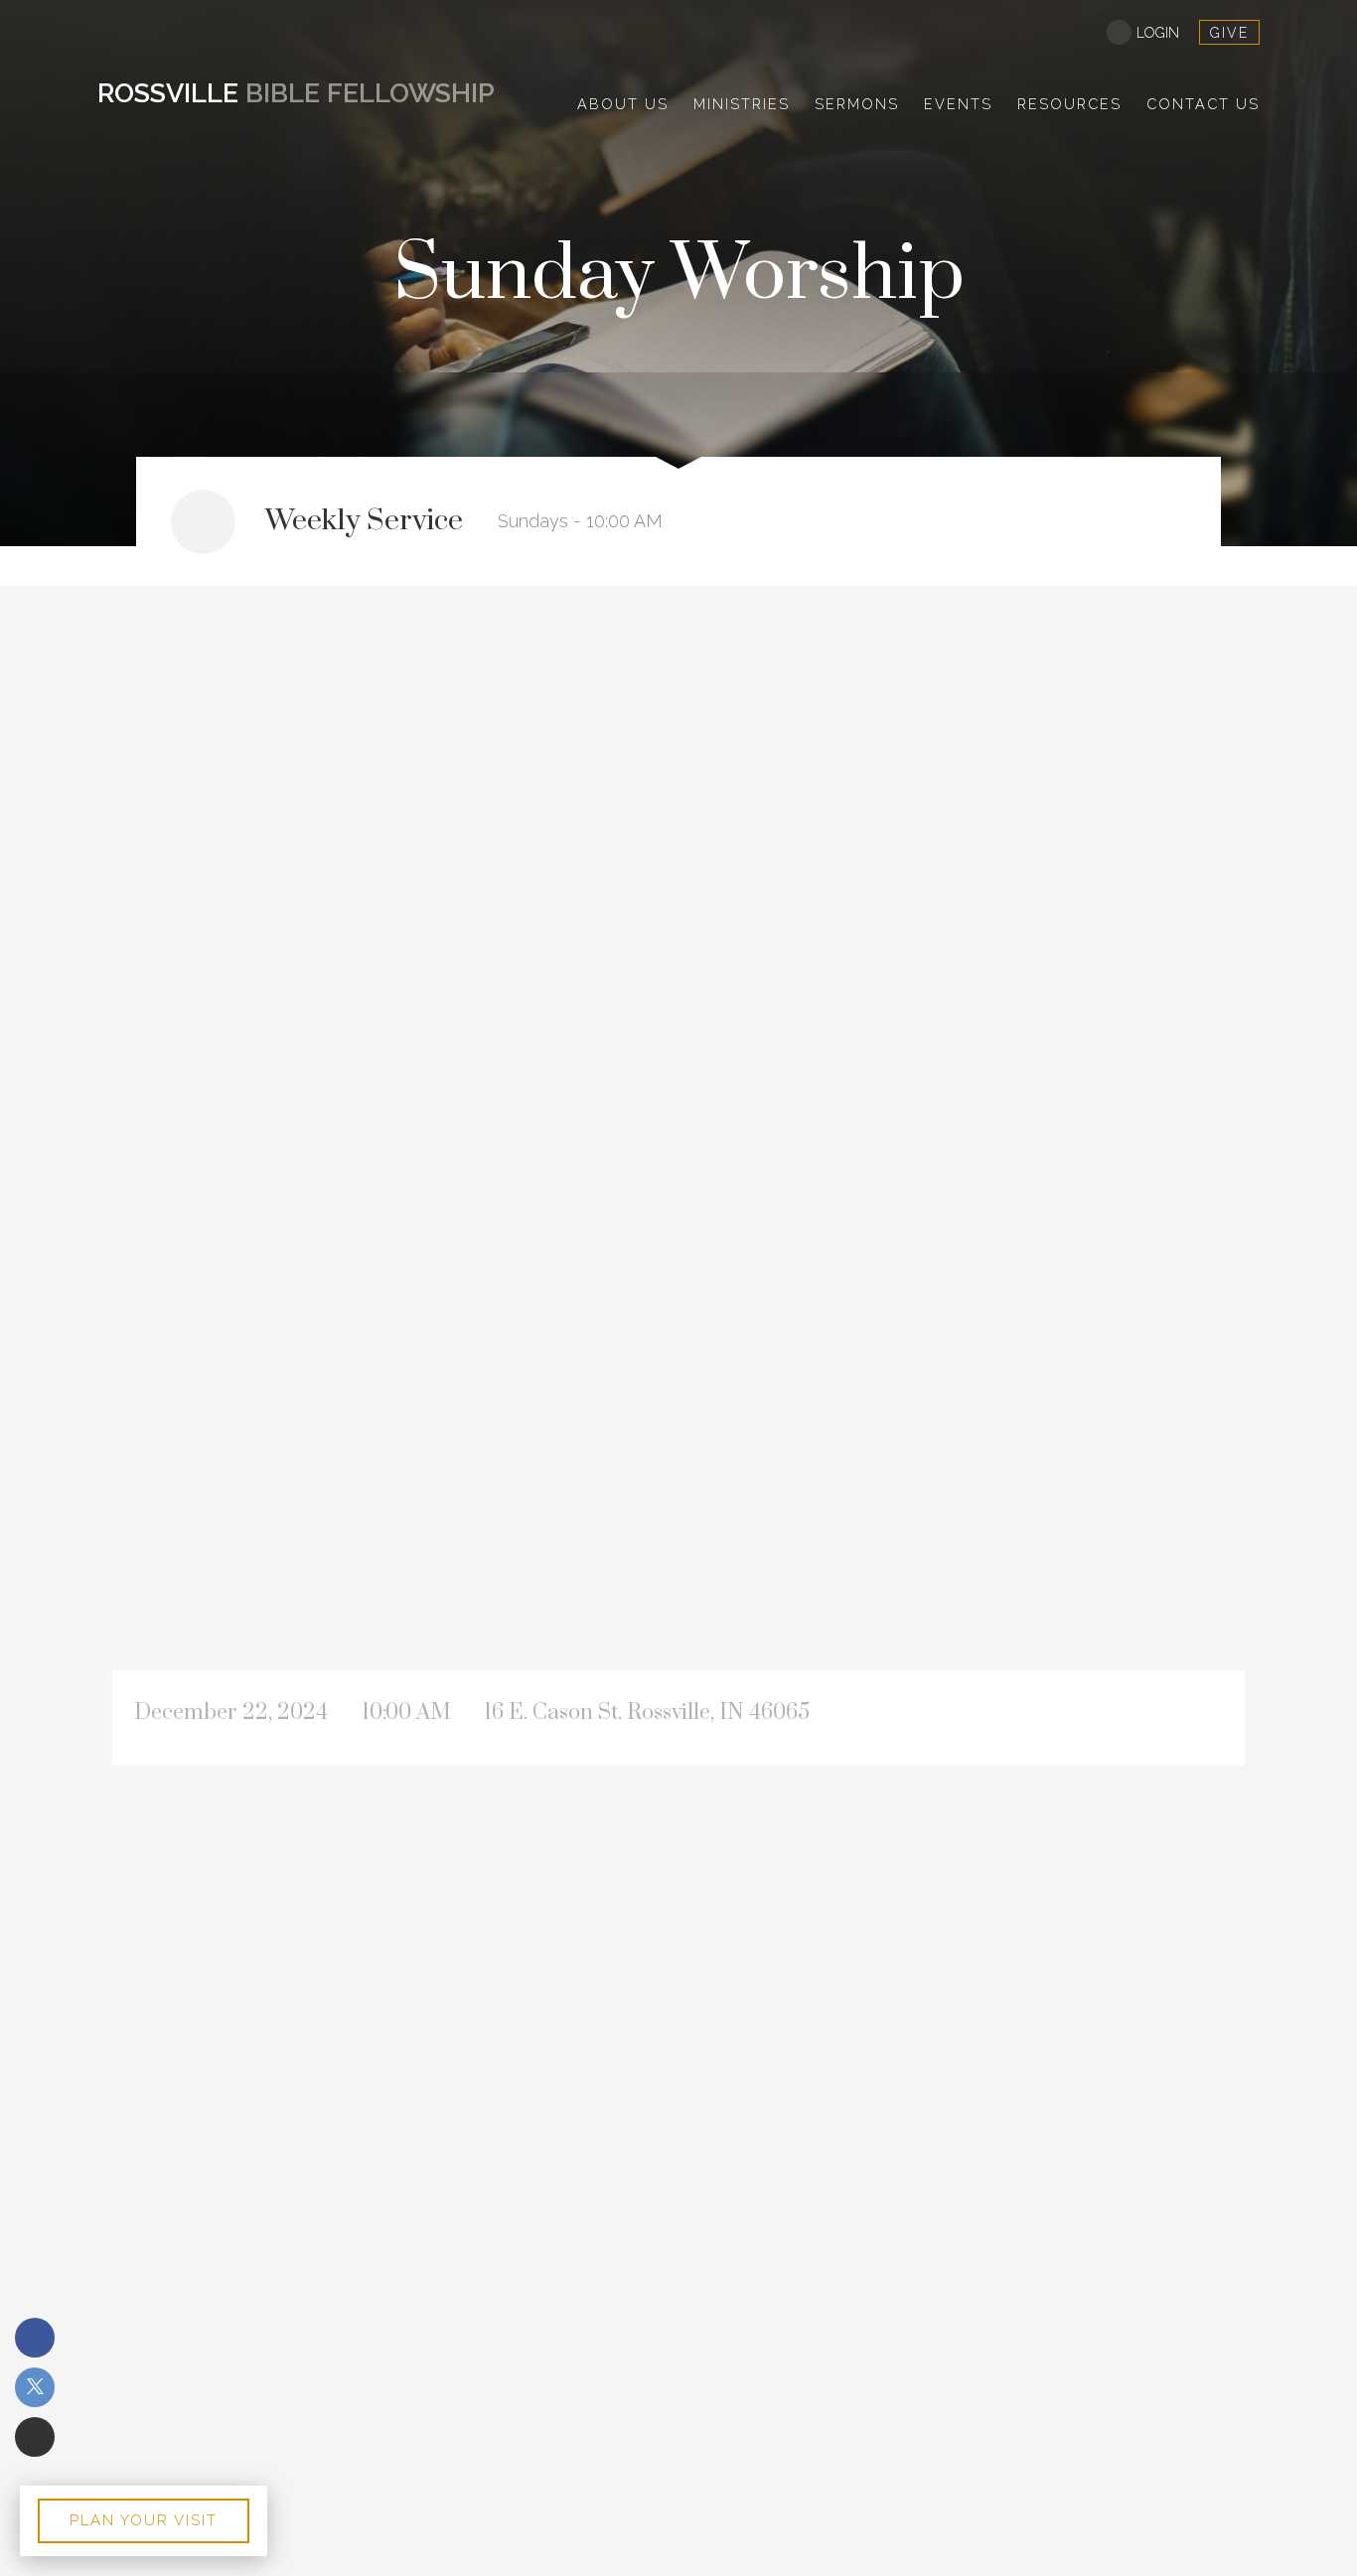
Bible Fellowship (296, 93)
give (1229, 33)
